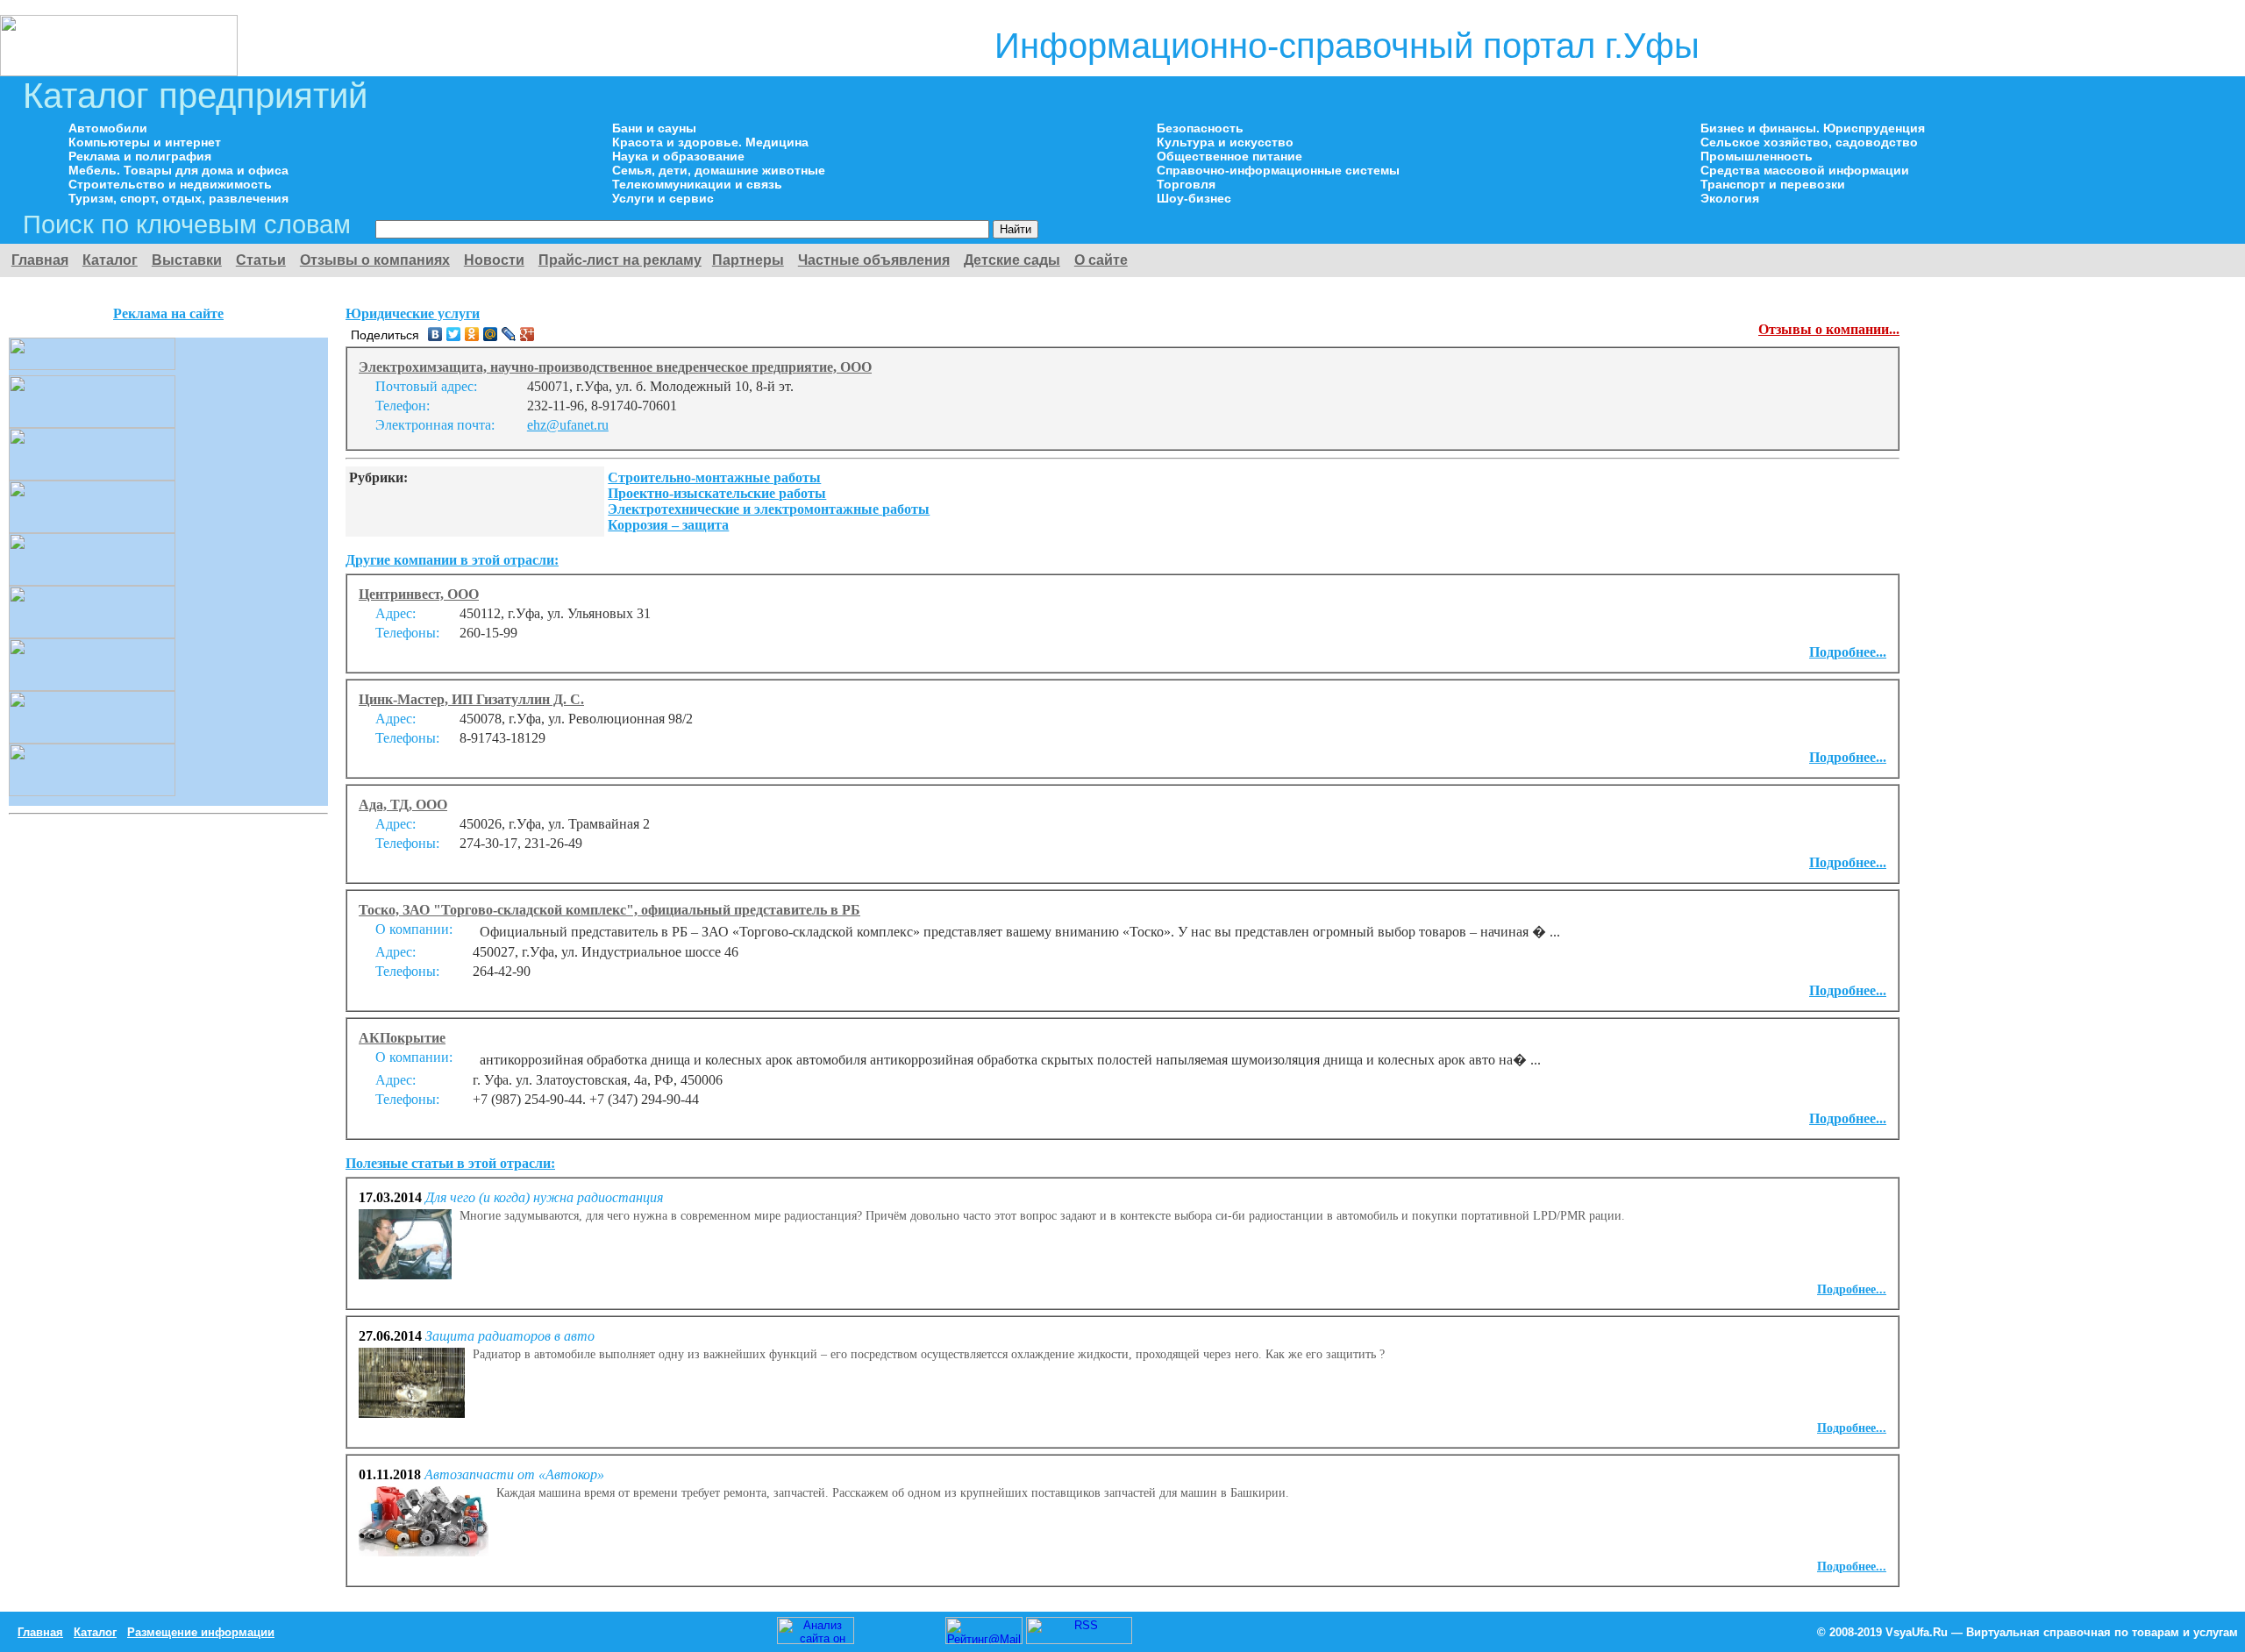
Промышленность (1757, 156)
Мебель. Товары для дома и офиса (178, 170)
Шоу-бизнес (1194, 198)
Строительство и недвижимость (170, 184)
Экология (1730, 198)
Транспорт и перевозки (1773, 184)
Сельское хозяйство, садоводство (1809, 142)
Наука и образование (678, 156)
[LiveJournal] (509, 334)
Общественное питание (1229, 156)
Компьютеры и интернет (145, 142)
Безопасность (1200, 128)
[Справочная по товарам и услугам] (119, 71)
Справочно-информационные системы (1278, 170)
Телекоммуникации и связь (697, 184)
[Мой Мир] (491, 334)
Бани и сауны (654, 128)
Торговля (1186, 184)
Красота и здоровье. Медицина (710, 142)
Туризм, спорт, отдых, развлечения (178, 198)
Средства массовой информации (1805, 170)
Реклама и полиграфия (140, 156)
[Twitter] (454, 334)
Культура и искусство (1225, 142)
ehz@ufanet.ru (568, 425)
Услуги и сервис (663, 198)
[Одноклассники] (472, 334)
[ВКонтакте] (435, 334)
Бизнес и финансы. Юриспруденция (1813, 128)
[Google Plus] (527, 334)
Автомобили (108, 128)
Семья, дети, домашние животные (719, 170)
